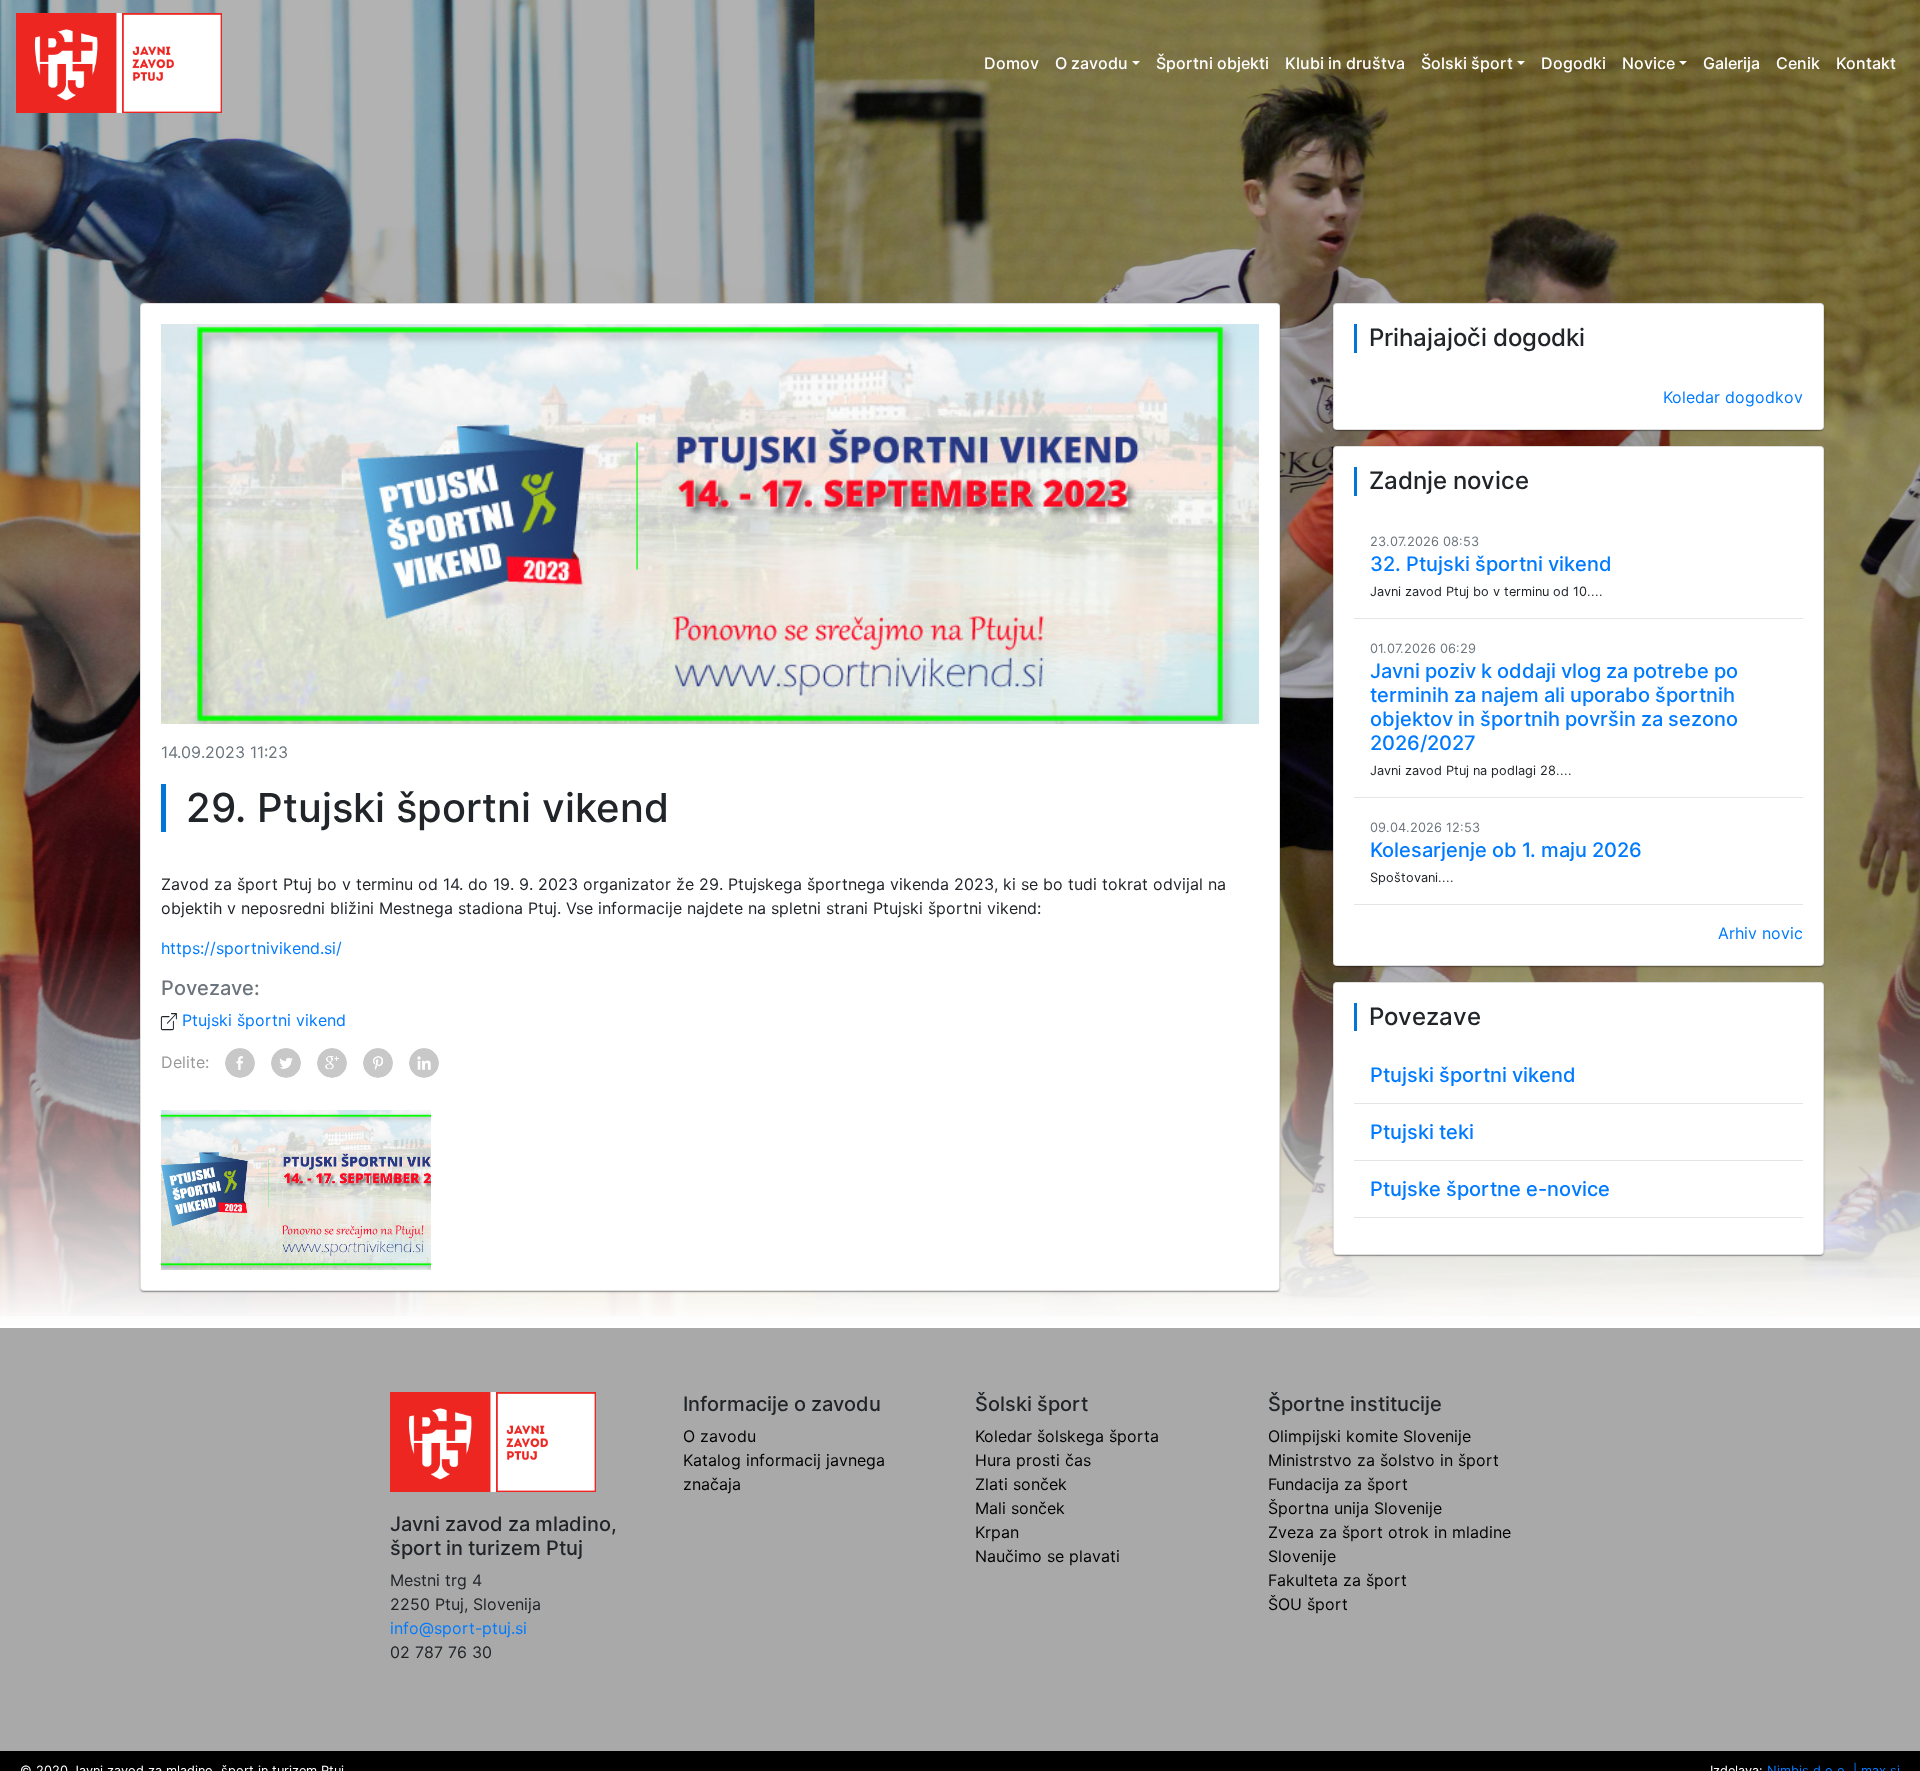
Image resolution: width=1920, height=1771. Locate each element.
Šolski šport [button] (1467, 63)
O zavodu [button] (1091, 63)
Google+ (332, 1063)
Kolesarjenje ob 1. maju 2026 (1506, 850)
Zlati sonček (1021, 1484)
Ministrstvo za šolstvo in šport (1383, 1460)
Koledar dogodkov (1733, 397)
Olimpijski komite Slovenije (1369, 1436)
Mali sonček (1020, 1508)
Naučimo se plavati (1047, 1556)
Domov (1011, 63)
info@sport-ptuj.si (458, 1628)
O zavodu (719, 1436)
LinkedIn (424, 1063)
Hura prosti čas (1033, 1460)
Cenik (1798, 63)
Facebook (240, 1063)
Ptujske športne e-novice (1490, 1189)
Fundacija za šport (1338, 1484)
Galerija (1731, 63)
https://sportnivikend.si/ (251, 948)
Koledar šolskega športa (1067, 1436)
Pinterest (378, 1063)
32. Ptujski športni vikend (1491, 564)
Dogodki (1573, 63)
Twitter (286, 1063)
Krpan (997, 1532)
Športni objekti (1212, 63)
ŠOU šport (1308, 1604)
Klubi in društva (1345, 63)
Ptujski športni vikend (261, 1020)
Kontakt (1866, 63)
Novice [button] (1648, 63)
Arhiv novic (1760, 933)
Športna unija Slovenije (1355, 1508)
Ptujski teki (1422, 1132)
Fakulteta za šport (1337, 1580)
